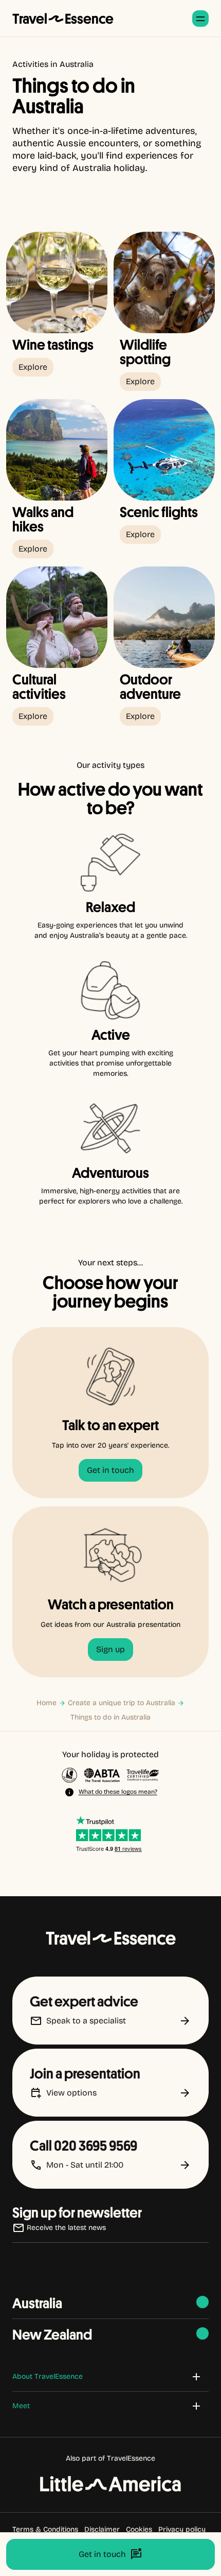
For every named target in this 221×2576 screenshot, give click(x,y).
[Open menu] (200, 19)
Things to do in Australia (110, 1717)
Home (47, 1703)
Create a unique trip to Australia (122, 1703)
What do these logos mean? (118, 1792)
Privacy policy (182, 2529)
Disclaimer (102, 2529)
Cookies (139, 2529)
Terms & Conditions (45, 2529)
